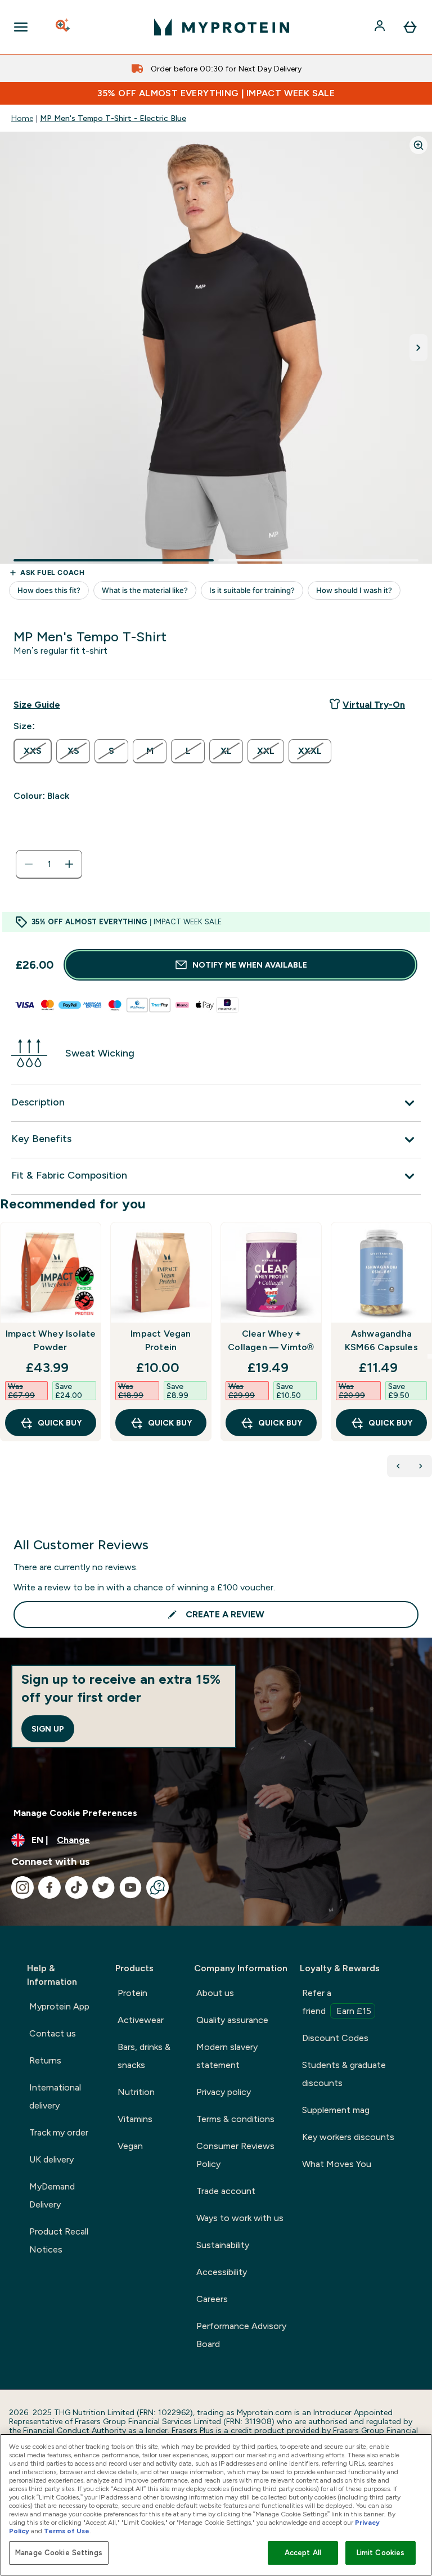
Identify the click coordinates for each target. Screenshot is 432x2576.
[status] (49, 864)
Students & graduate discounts (344, 2074)
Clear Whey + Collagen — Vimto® (271, 1340)
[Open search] (64, 27)
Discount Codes (335, 2038)
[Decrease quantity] (29, 864)
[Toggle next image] (418, 348)
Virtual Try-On (374, 705)
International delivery (55, 2096)
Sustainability (223, 2245)
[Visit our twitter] (103, 1887)
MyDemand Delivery (52, 2195)
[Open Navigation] (21, 27)
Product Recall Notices (59, 2240)
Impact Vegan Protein (161, 1340)
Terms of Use (67, 2531)
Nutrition (136, 2092)
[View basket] (410, 27)
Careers (212, 2299)
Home (22, 118)
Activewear (141, 2020)
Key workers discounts (348, 2137)
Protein (132, 1993)
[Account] (381, 27)
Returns (45, 2060)
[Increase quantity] (69, 864)
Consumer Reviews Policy (235, 2155)
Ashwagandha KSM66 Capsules (381, 1340)
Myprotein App (59, 2006)
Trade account (226, 2191)
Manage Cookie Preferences (75, 1813)
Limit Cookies (381, 2553)
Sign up (48, 1729)
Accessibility (222, 2272)
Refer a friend (337, 2002)
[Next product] (421, 1466)
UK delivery (51, 2159)
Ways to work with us (240, 2218)
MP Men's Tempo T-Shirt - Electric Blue (113, 118)
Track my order (59, 2132)
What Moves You (337, 2164)
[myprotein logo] (222, 27)
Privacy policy (224, 2092)
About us (215, 1993)
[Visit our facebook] (49, 1887)
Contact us (53, 2033)
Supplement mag (336, 2110)
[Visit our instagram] (22, 1887)
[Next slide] (430, 1356)
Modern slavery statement (227, 2056)
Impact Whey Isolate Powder (51, 1340)
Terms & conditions (235, 2119)
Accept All (303, 2553)
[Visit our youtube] (130, 1887)
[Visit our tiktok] (76, 1887)
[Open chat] (157, 1887)
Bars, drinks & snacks (144, 2056)
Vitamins (135, 2119)
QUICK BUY (60, 1423)
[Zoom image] (418, 145)
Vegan (130, 2146)
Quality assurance (232, 2020)
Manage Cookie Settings (59, 2553)
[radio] (33, 751)
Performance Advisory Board (241, 2335)
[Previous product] (398, 1466)
